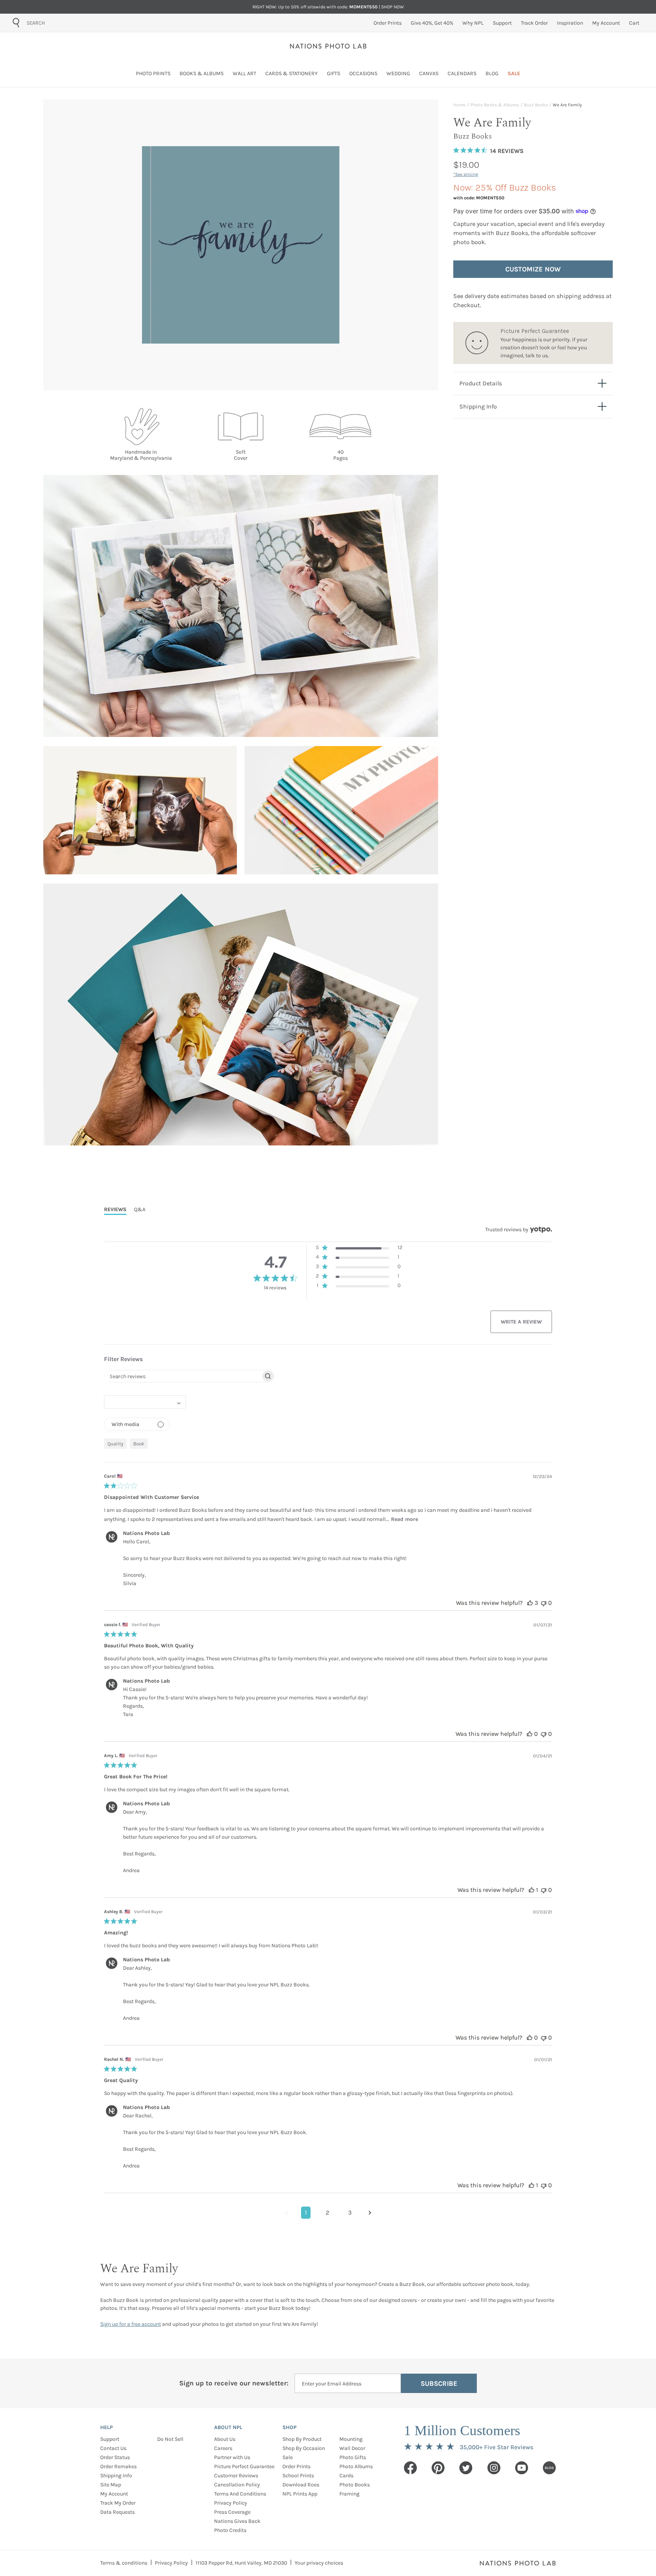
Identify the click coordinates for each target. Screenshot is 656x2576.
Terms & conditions (124, 2563)
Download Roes (301, 2485)
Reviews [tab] (115, 1209)
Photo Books (355, 2485)
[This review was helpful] (530, 1603)
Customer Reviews (236, 2476)
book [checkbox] (139, 1444)
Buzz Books (536, 105)
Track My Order (118, 2503)
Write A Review (521, 1322)
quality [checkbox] (115, 1444)
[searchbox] (183, 1376)
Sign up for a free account (131, 2324)
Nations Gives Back (237, 2521)
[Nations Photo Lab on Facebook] (410, 2468)
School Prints (298, 2476)
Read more (404, 1519)
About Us (225, 2439)
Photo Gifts (353, 2457)
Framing (349, 2494)
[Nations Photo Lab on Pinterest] (438, 2468)
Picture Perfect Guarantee (244, 2466)
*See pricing (466, 174)
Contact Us (113, 2448)
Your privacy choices (319, 2563)
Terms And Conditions (240, 2494)
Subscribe (439, 2384)
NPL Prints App (300, 2494)
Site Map (111, 2485)
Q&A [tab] (140, 1209)
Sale (288, 2457)
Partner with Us (232, 2457)
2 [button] (327, 2212)
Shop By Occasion (304, 2448)
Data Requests (117, 2512)
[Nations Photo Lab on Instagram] (494, 2468)
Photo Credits (230, 2530)
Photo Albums (356, 2466)
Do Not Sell (170, 2439)
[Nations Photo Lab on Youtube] (522, 2468)
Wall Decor (352, 2448)
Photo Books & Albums (495, 105)
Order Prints (296, 2466)
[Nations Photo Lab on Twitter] (466, 2468)
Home (459, 105)
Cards (346, 2476)
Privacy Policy (231, 2503)
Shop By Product (302, 2439)
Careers (223, 2448)
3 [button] (350, 2212)
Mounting (351, 2439)
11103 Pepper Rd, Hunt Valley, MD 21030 (241, 2563)
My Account (114, 2494)
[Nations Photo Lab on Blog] (549, 2468)
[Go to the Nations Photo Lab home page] (328, 46)
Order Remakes (118, 2466)
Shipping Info (116, 2476)
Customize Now (533, 269)
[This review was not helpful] (544, 1603)
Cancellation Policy (237, 2485)
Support (110, 2439)
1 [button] (306, 2212)
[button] (359, 1249)
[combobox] (70, 23)
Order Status (115, 2457)
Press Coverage (232, 2512)
